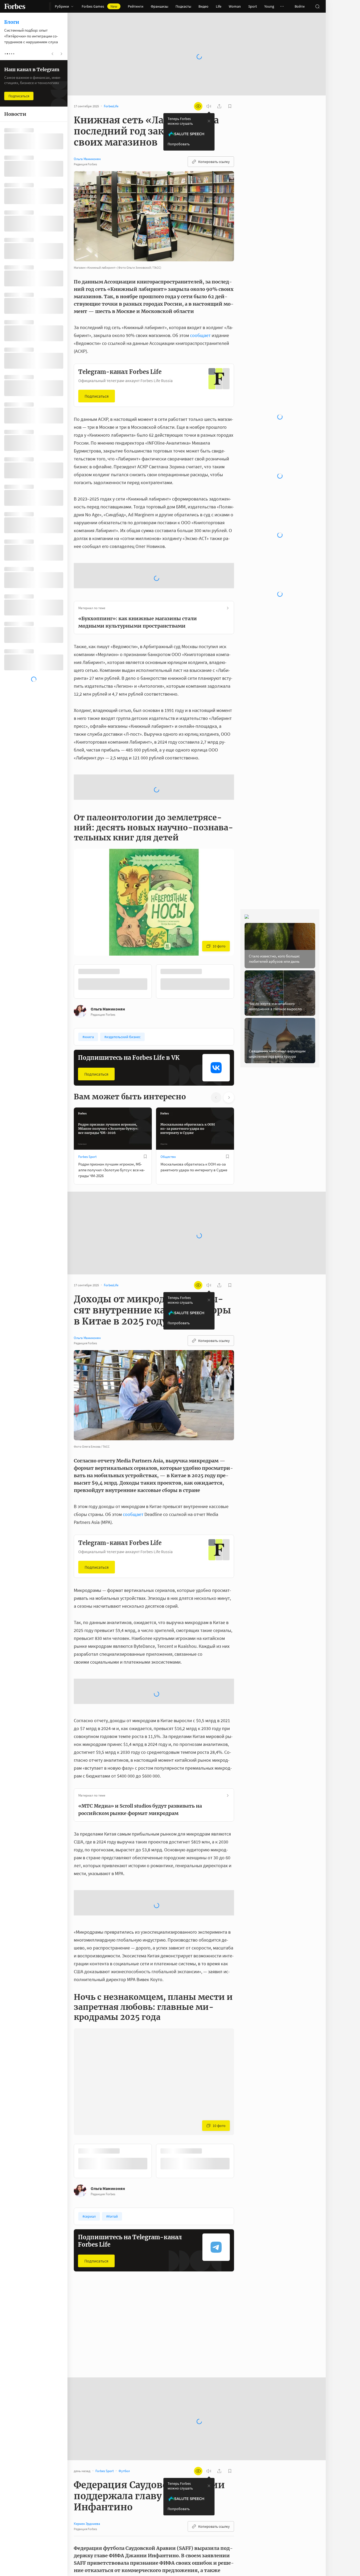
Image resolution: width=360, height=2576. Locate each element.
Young (269, 6)
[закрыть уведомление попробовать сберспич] (209, 104)
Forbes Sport (87, 1140)
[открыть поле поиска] (317, 6)
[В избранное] (145, 1140)
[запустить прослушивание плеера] (209, 89)
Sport (253, 6)
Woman (235, 6)
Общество (168, 1140)
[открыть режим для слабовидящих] (198, 89)
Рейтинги (136, 6)
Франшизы (159, 6)
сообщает (200, 318)
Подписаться (97, 379)
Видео (203, 6)
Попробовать (179, 127)
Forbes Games (99, 6)
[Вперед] (242, 965)
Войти (300, 6)
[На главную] (15, 6)
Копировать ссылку (214, 145)
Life (219, 6)
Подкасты (183, 6)
